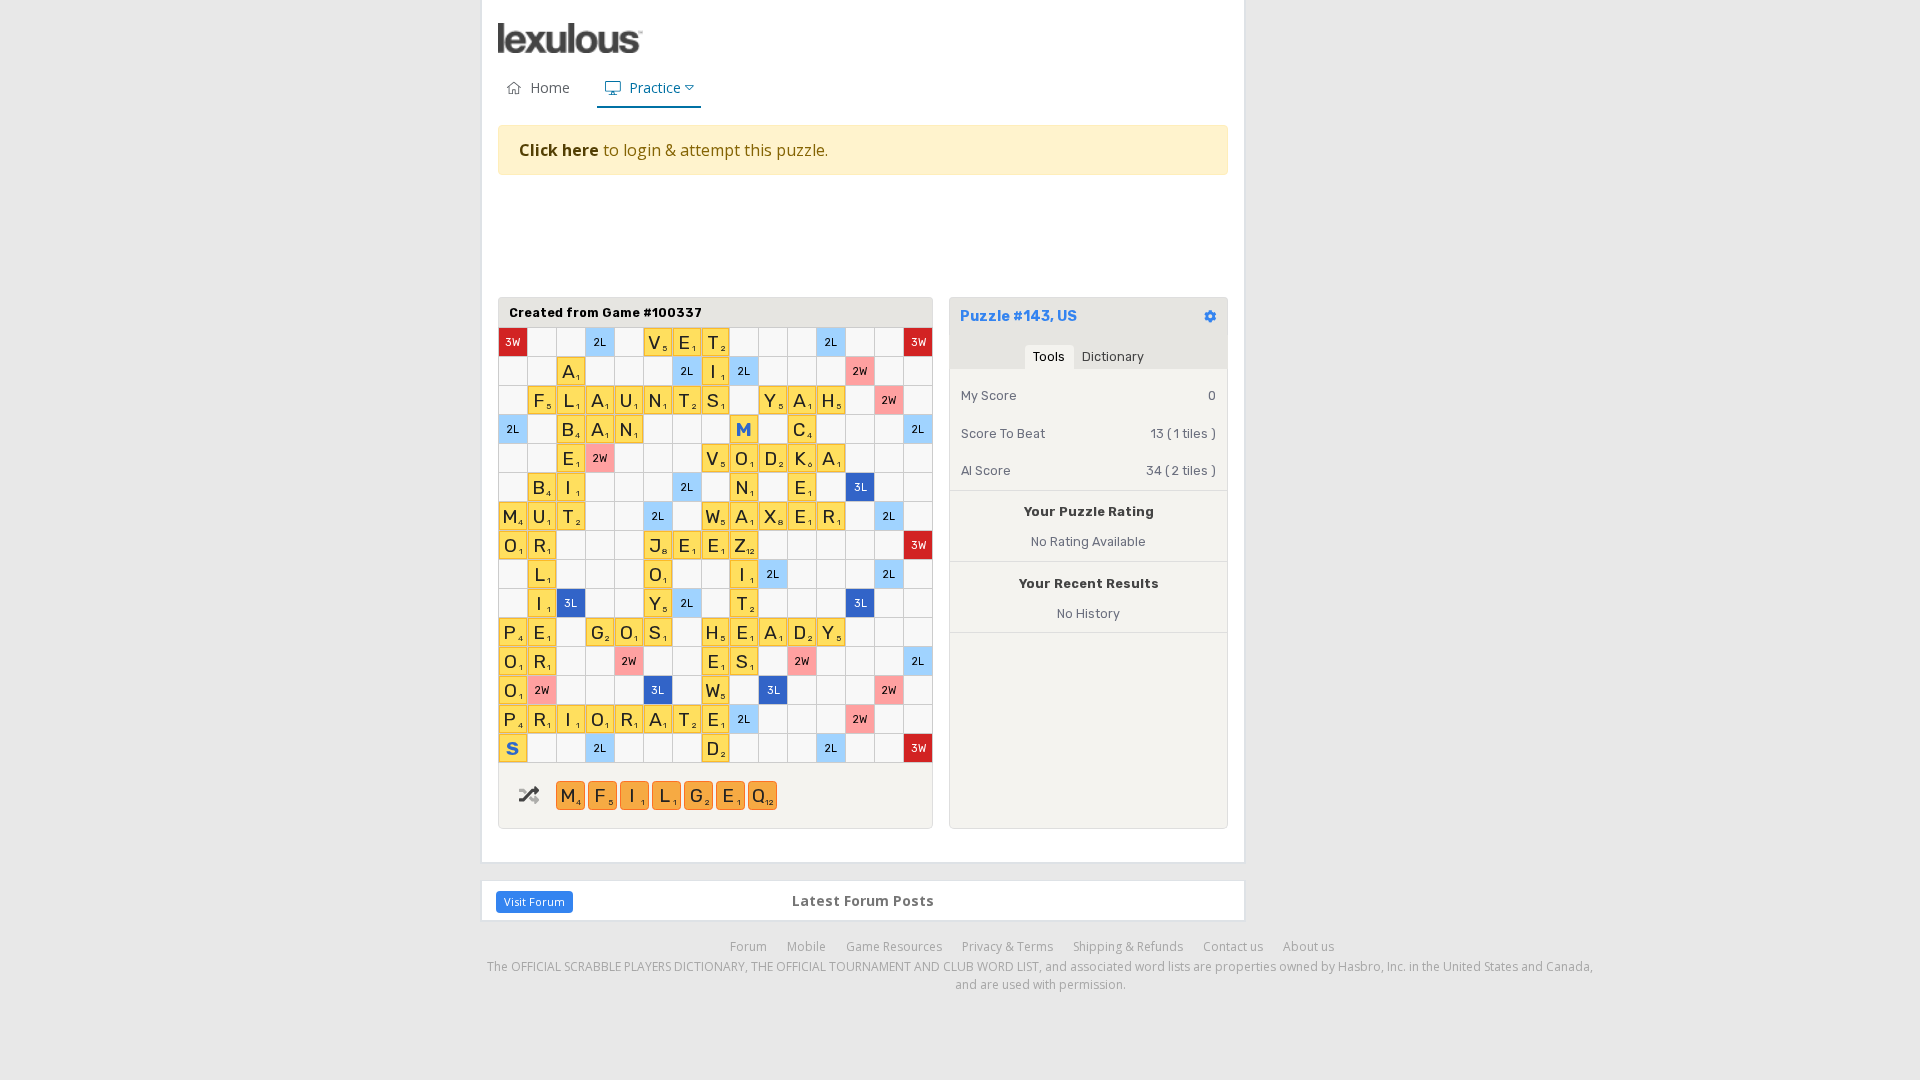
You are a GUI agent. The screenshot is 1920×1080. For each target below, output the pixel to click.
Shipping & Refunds (1128, 946)
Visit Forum (534, 901)
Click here (559, 150)
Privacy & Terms (1007, 946)
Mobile (806, 946)
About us (1308, 946)
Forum (748, 946)
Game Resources (894, 946)
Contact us (1233, 946)
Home (550, 87)
